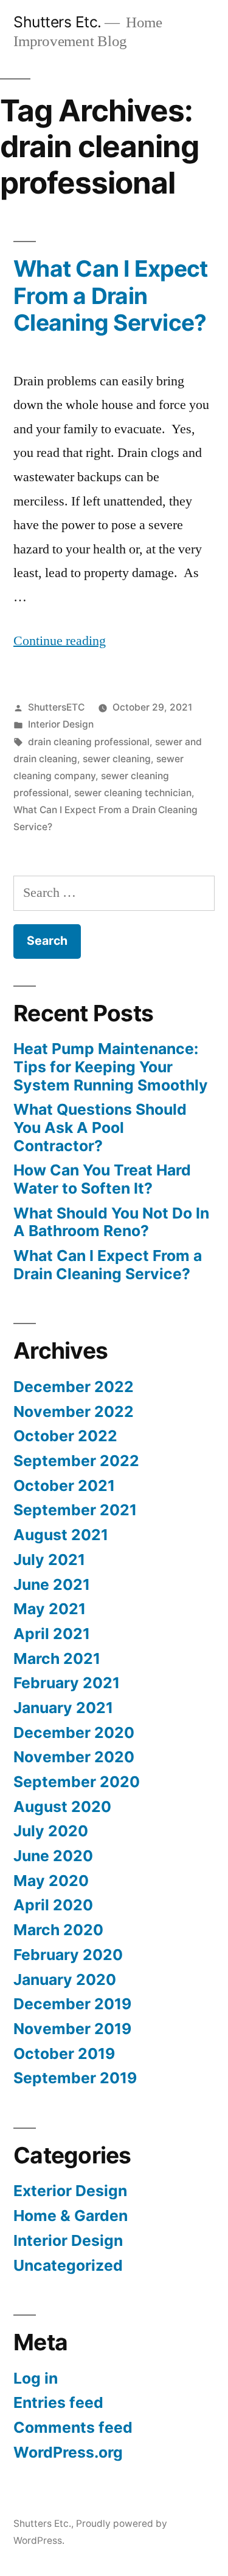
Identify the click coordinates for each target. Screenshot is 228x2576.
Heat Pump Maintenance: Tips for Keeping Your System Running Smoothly (111, 1067)
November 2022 (74, 1411)
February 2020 (68, 1955)
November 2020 (74, 1757)
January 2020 (65, 1979)
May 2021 (50, 1609)
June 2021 (52, 1584)
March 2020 (58, 1930)
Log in (36, 2378)
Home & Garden (71, 2216)
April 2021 (52, 1634)
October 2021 (64, 1486)
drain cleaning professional (89, 742)
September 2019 (75, 2078)
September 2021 (75, 1510)
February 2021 (67, 1683)
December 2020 (74, 1733)
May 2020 (51, 1881)
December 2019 (72, 2004)
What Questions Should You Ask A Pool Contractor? (100, 1127)
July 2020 (51, 1831)
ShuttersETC (56, 707)
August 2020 (62, 1807)
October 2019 (64, 2054)
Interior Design (61, 724)
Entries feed (58, 2402)
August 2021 (61, 1535)
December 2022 (74, 1387)
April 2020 (53, 1905)
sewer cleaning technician (133, 793)
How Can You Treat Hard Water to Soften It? (102, 1179)
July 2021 (49, 1560)
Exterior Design (70, 2191)
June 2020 (53, 1856)
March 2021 (57, 1658)
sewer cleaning (117, 759)
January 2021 (63, 1708)
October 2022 (65, 1436)
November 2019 (72, 2029)
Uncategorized (68, 2265)
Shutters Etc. (57, 22)
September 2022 (76, 1461)
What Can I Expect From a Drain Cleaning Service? (110, 296)
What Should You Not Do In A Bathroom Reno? (111, 1222)
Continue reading (60, 641)
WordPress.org (68, 2452)
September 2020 (77, 1782)
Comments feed (73, 2427)
